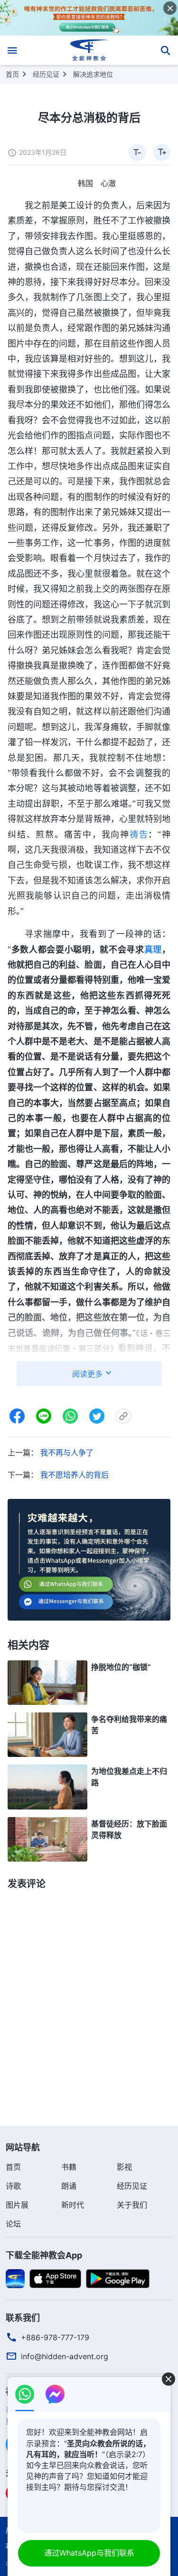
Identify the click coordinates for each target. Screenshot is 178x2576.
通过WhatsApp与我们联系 (89, 2553)
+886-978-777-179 (55, 2337)
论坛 (13, 2224)
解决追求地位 (93, 74)
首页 (12, 74)
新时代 (73, 2205)
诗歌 (13, 2186)
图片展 (17, 2205)
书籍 (69, 2167)
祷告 (139, 834)
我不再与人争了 (67, 1453)
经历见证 (46, 74)
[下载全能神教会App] (15, 2278)
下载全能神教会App (44, 2255)
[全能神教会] (89, 50)
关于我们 (132, 2205)
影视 (124, 2167)
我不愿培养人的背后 (75, 1475)
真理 (153, 949)
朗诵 (69, 2186)
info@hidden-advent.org (65, 2356)
